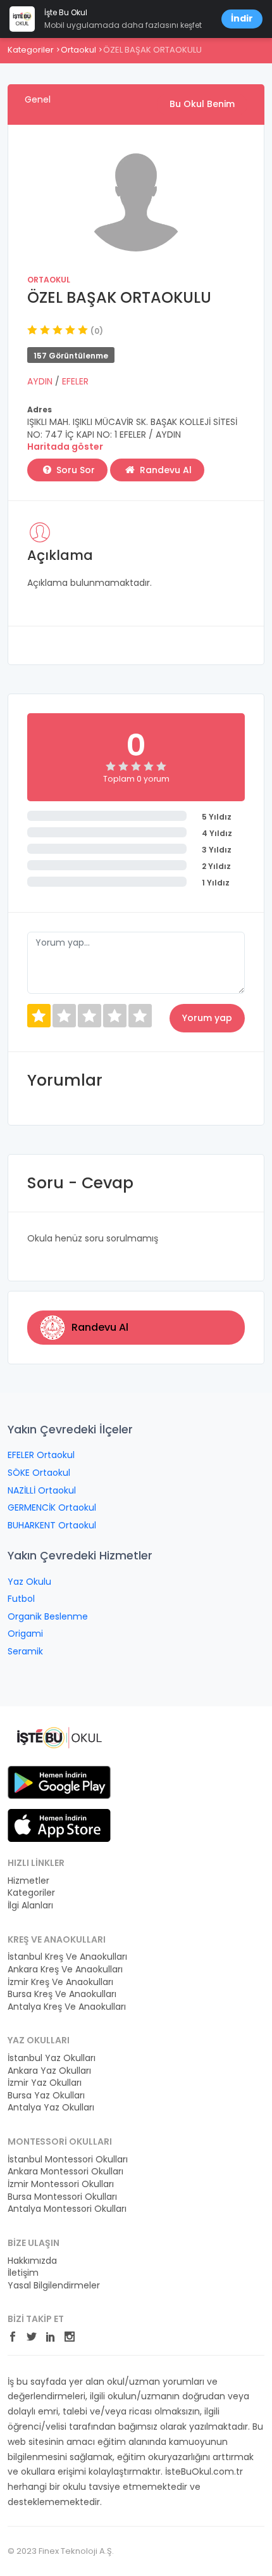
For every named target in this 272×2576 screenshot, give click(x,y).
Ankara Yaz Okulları (49, 2071)
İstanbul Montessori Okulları (68, 2160)
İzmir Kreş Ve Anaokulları (60, 1982)
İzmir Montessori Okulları (61, 2184)
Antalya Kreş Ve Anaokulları (67, 2007)
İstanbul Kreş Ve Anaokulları (67, 1957)
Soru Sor (74, 470)
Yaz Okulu (29, 1582)
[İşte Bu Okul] (59, 1737)
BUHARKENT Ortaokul (52, 1525)
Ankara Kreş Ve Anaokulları (65, 1970)
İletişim (23, 2273)
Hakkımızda (32, 2261)
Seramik (25, 1651)
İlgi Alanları (30, 1906)
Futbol (21, 1599)
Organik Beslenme (48, 1616)
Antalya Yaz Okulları (51, 2108)
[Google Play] (59, 1782)
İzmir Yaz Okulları (45, 2083)
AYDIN (41, 381)
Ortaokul (78, 50)
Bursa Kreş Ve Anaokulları (62, 1994)
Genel (38, 99)
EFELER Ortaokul (41, 1455)
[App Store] (59, 1825)
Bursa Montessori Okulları (62, 2197)
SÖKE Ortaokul (39, 1473)
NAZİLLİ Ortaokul (42, 1490)
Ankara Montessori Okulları (65, 2172)
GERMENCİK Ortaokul (52, 1507)
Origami (25, 1634)
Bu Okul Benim (202, 104)
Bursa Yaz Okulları (46, 2096)
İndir (242, 18)
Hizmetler (28, 1881)
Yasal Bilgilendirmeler (54, 2286)
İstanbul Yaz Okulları (52, 2058)
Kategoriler (31, 50)
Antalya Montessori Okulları (67, 2209)
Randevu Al (164, 470)
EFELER (75, 381)
